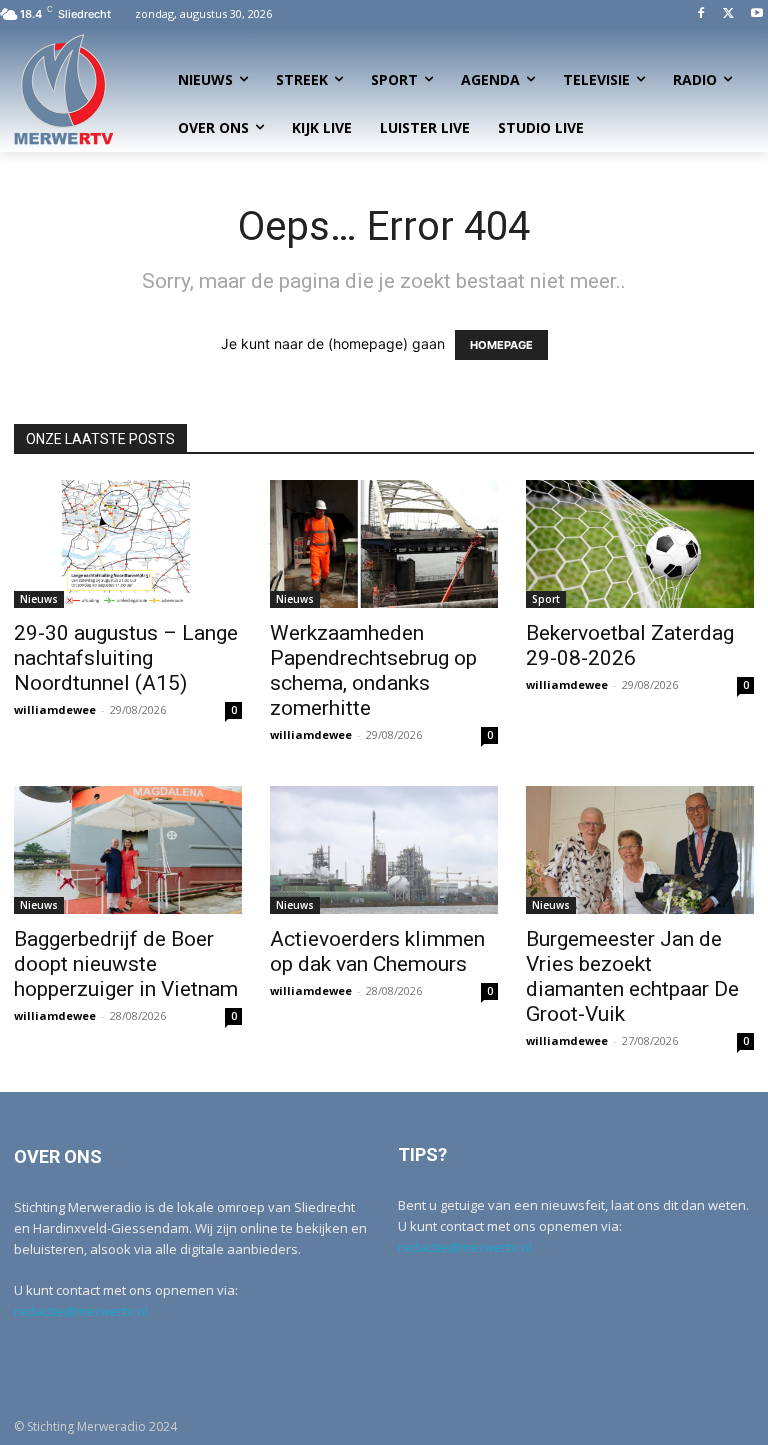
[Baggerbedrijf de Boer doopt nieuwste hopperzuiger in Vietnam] (128, 850)
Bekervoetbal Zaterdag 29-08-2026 (630, 645)
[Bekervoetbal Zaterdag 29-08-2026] (640, 544)
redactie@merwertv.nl (81, 1311)
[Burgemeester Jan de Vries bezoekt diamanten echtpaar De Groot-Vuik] (640, 850)
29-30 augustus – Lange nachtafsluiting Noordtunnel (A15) (126, 658)
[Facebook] (701, 14)
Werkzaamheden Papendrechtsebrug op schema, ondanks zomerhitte (373, 670)
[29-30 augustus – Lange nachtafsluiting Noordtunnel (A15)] (128, 544)
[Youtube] (756, 14)
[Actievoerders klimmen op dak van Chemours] (384, 850)
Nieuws (39, 599)
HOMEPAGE (501, 345)
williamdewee (55, 709)
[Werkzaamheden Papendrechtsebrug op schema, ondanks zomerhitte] (384, 544)
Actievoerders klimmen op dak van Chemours (377, 951)
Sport (546, 599)
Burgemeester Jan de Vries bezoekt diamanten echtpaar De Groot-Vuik (632, 976)
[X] (728, 14)
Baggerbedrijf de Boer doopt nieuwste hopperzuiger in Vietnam (126, 964)
